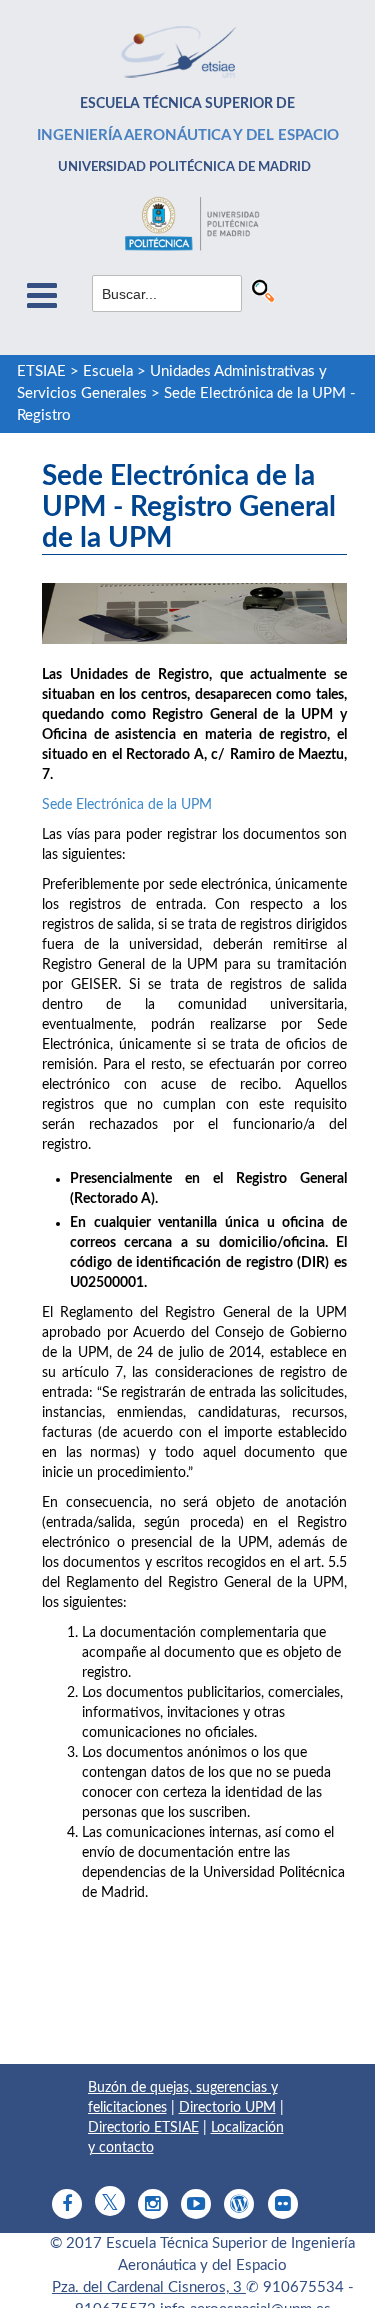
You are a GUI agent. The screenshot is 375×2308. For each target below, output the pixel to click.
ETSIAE (41, 371)
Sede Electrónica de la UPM (127, 805)
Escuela (108, 371)
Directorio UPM (227, 2108)
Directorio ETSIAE (143, 2128)
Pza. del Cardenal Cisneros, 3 (149, 2287)
